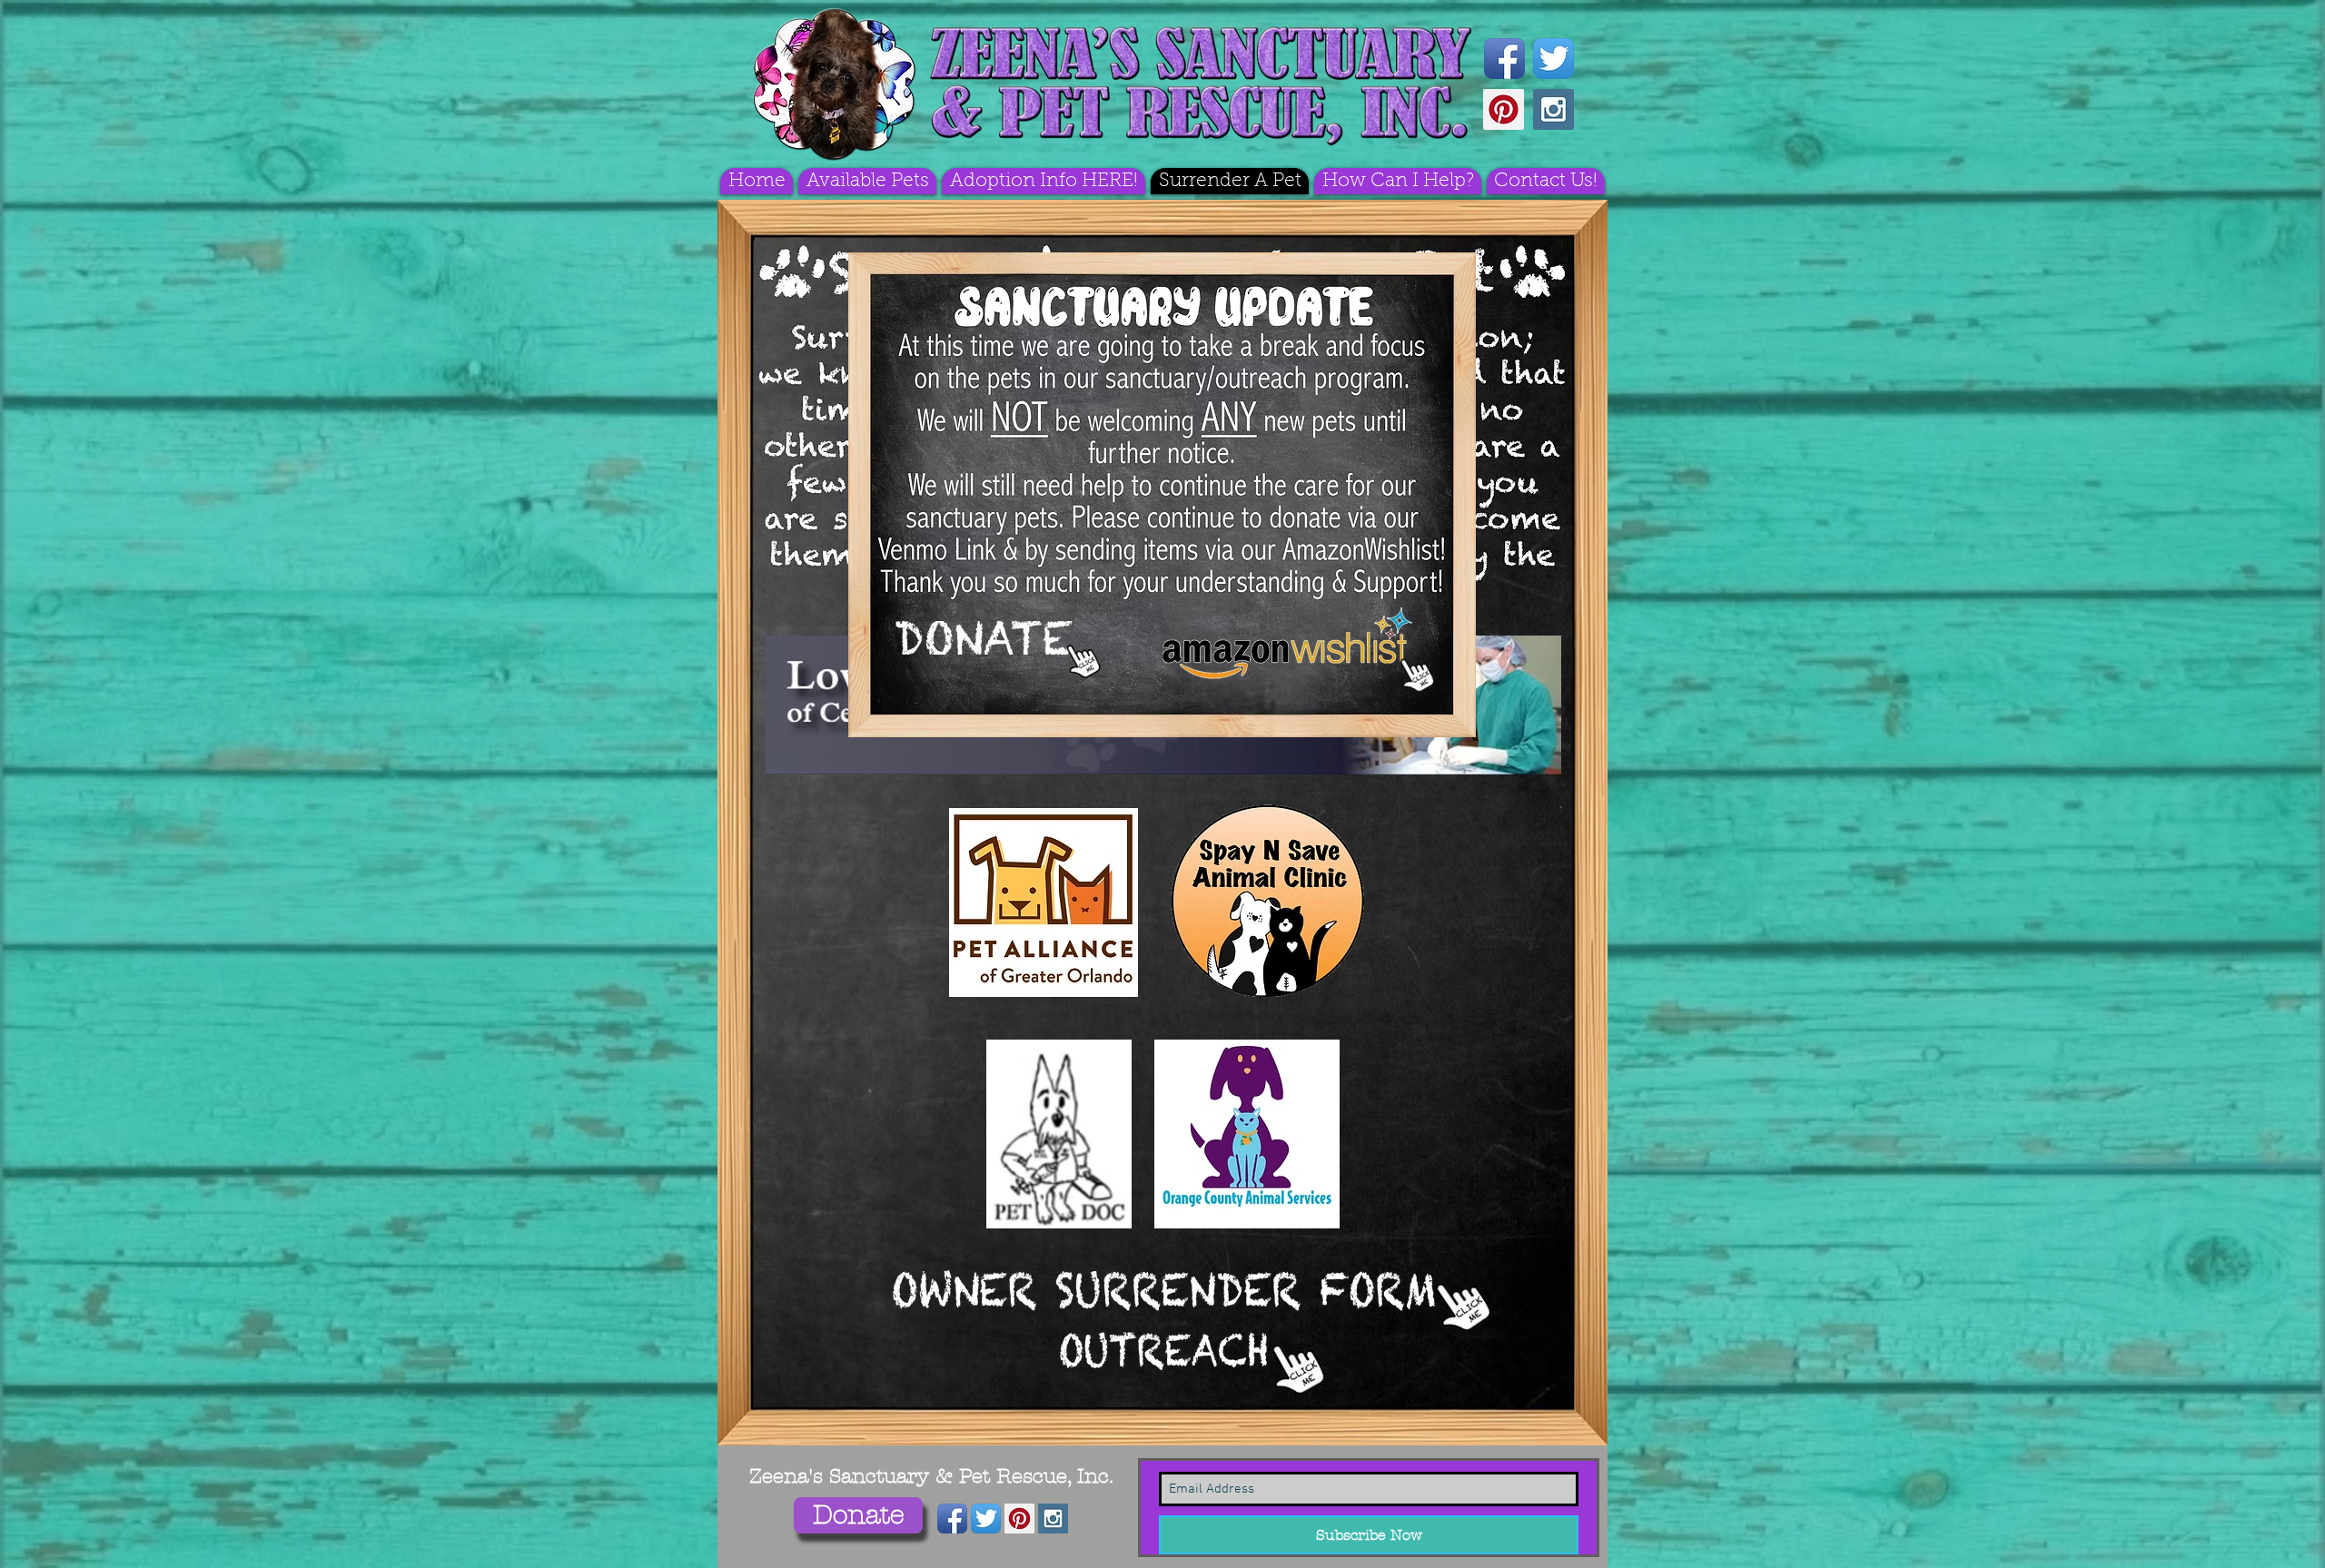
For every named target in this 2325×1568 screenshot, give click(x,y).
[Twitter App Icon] (1553, 59)
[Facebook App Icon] (1504, 59)
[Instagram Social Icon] (1553, 109)
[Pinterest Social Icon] (1504, 109)
